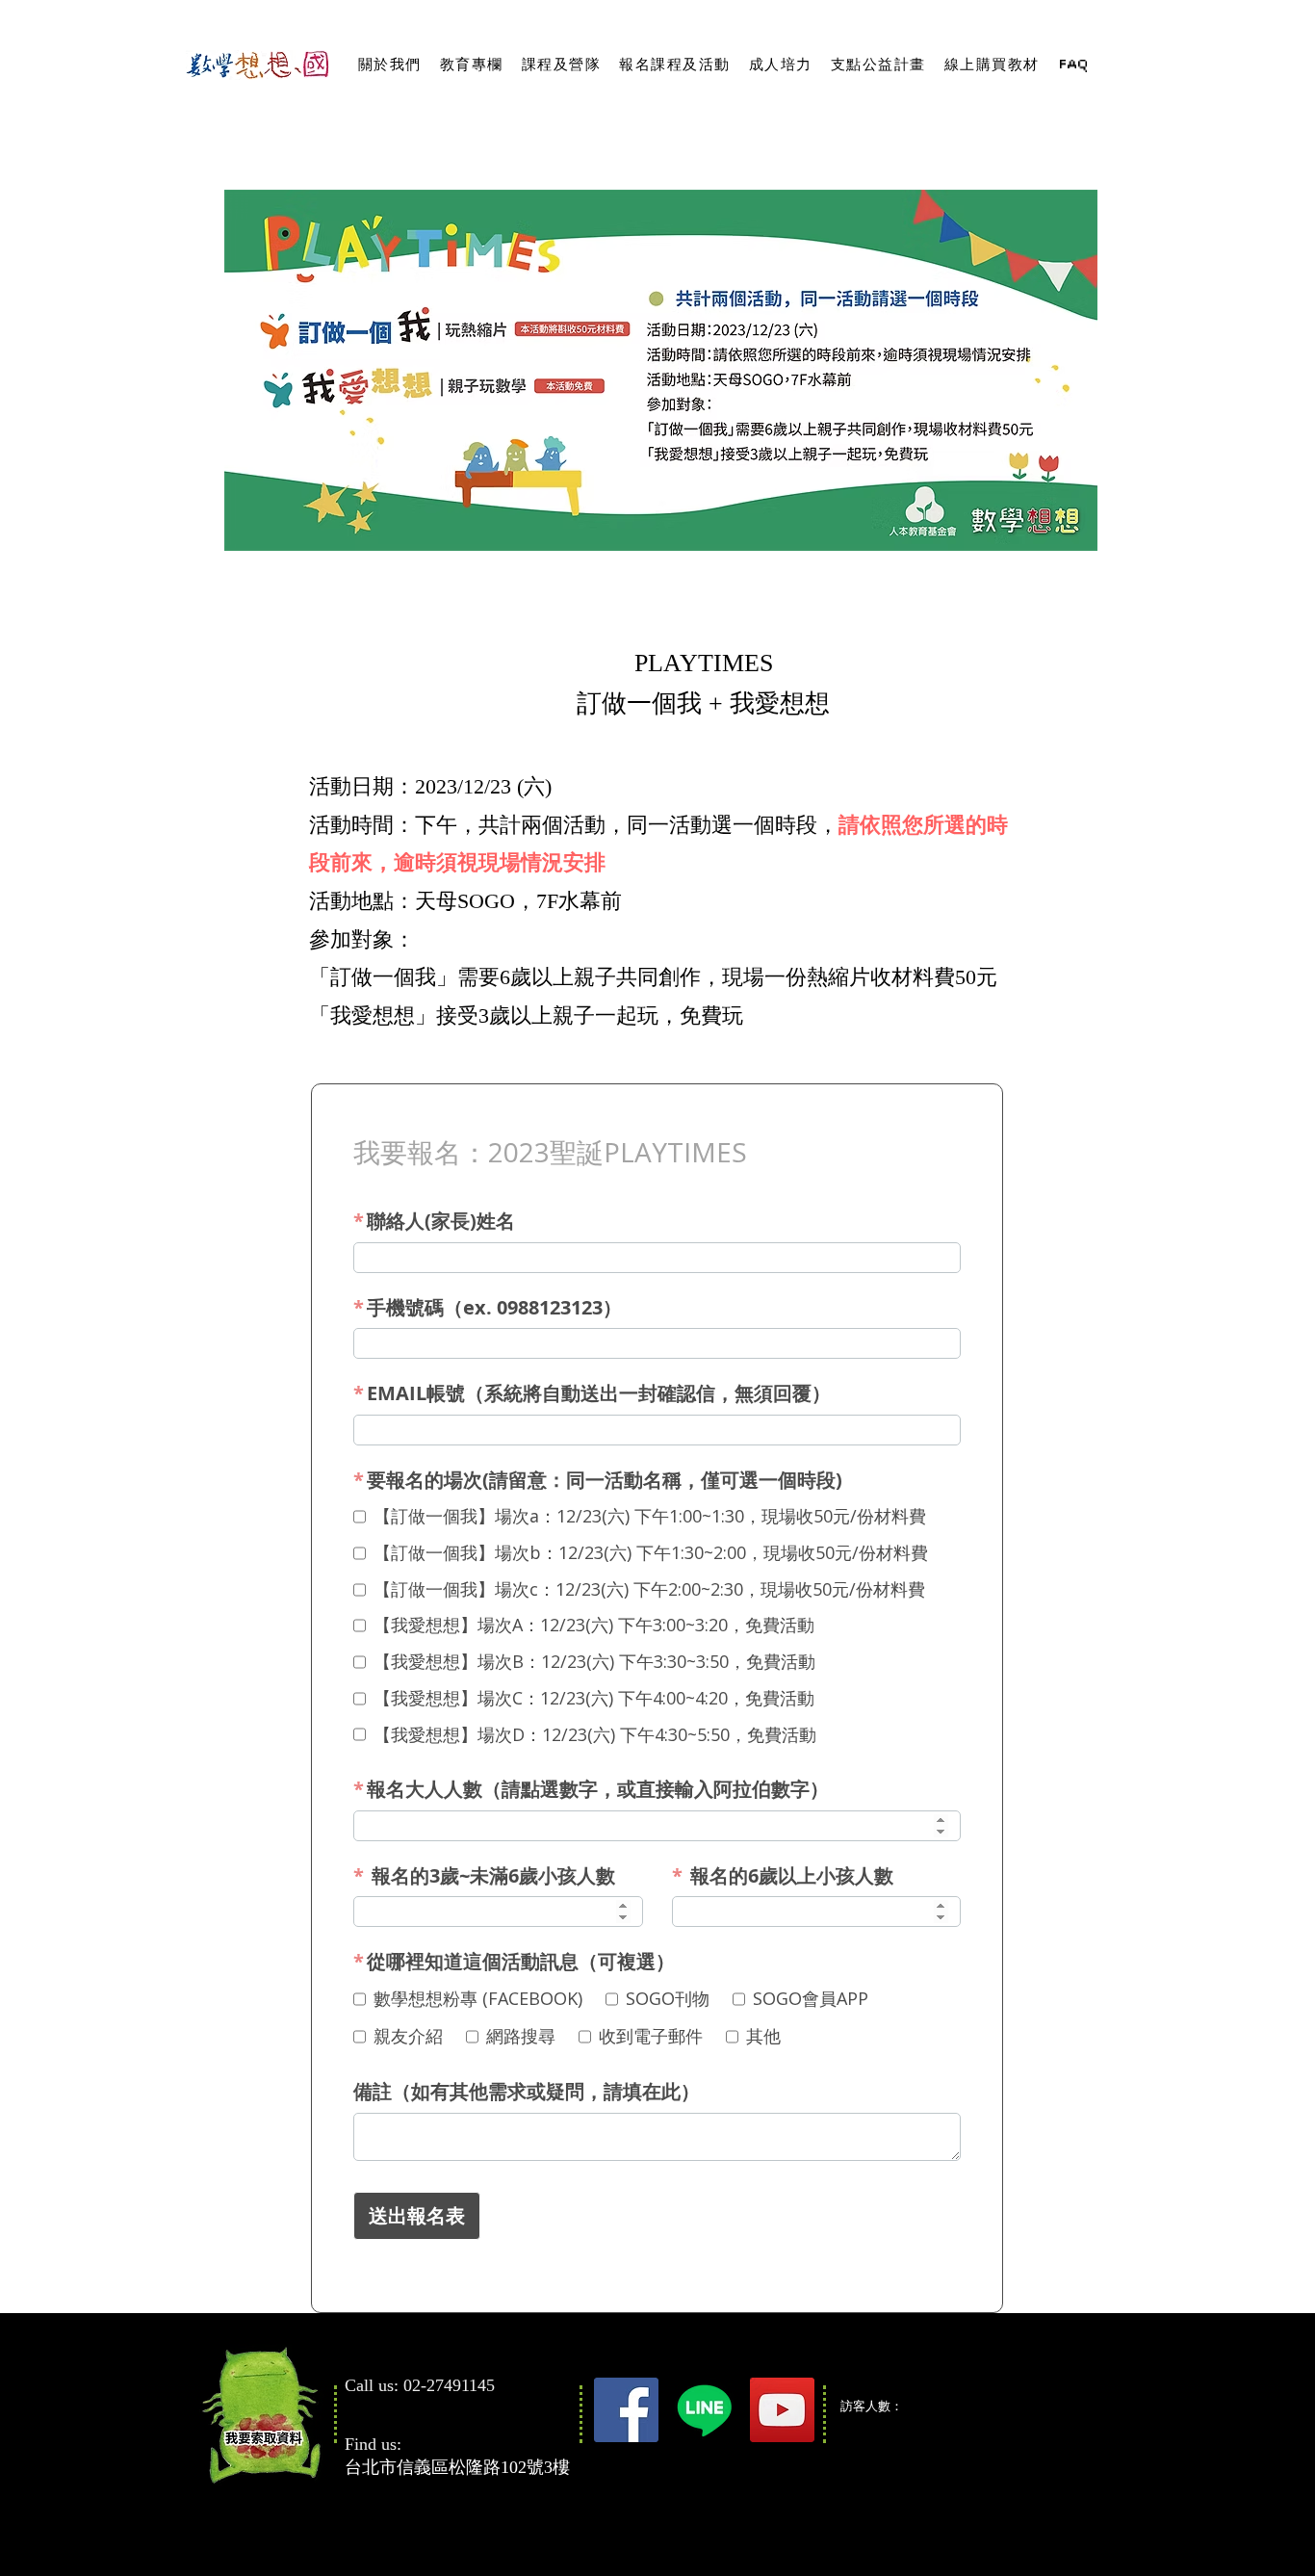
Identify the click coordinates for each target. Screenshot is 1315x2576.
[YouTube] (782, 2410)
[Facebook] (626, 2410)
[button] (389, 65)
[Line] (704, 2410)
